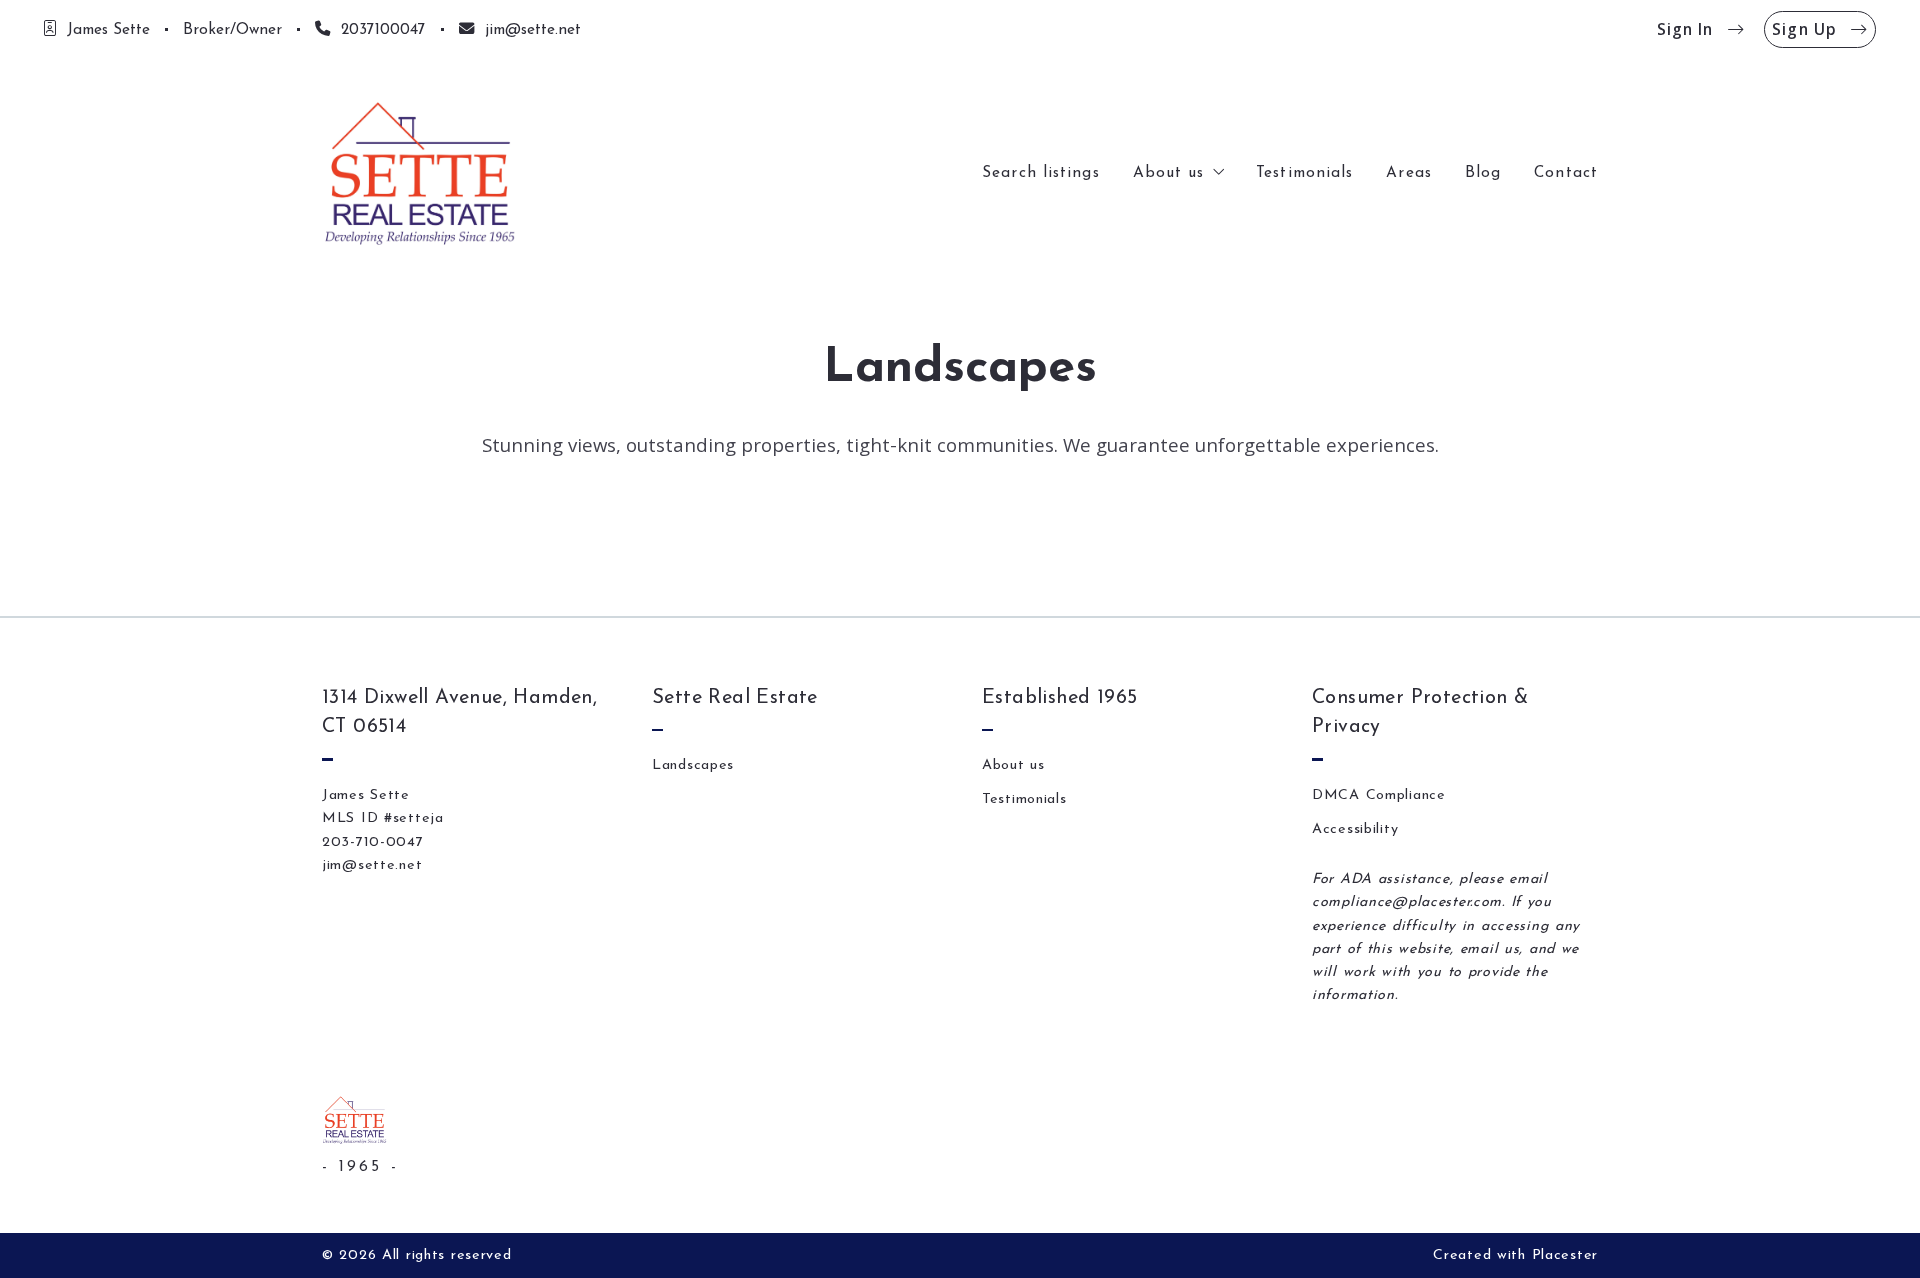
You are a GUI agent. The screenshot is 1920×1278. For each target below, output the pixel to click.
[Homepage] (421, 173)
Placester (1565, 1255)
